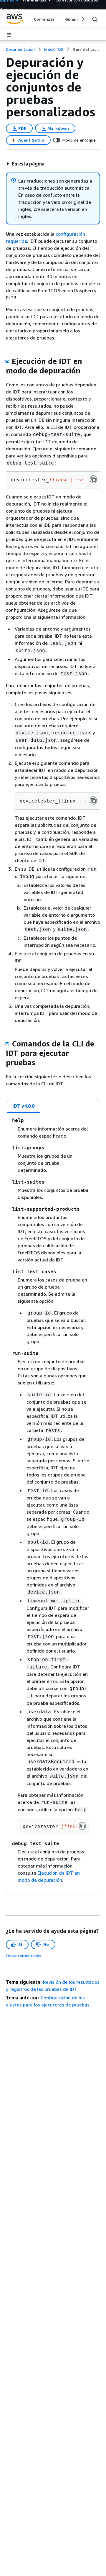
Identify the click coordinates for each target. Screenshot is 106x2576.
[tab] (24, 1106)
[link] (86, 49)
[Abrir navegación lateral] (9, 35)
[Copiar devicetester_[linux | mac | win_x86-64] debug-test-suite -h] (93, 479)
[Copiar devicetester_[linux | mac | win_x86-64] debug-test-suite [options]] (93, 800)
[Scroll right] (83, 19)
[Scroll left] (30, 19)
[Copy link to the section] (7, 361)
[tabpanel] (53, 1504)
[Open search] (95, 19)
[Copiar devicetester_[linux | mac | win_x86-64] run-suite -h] (82, 1826)
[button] (25, 164)
